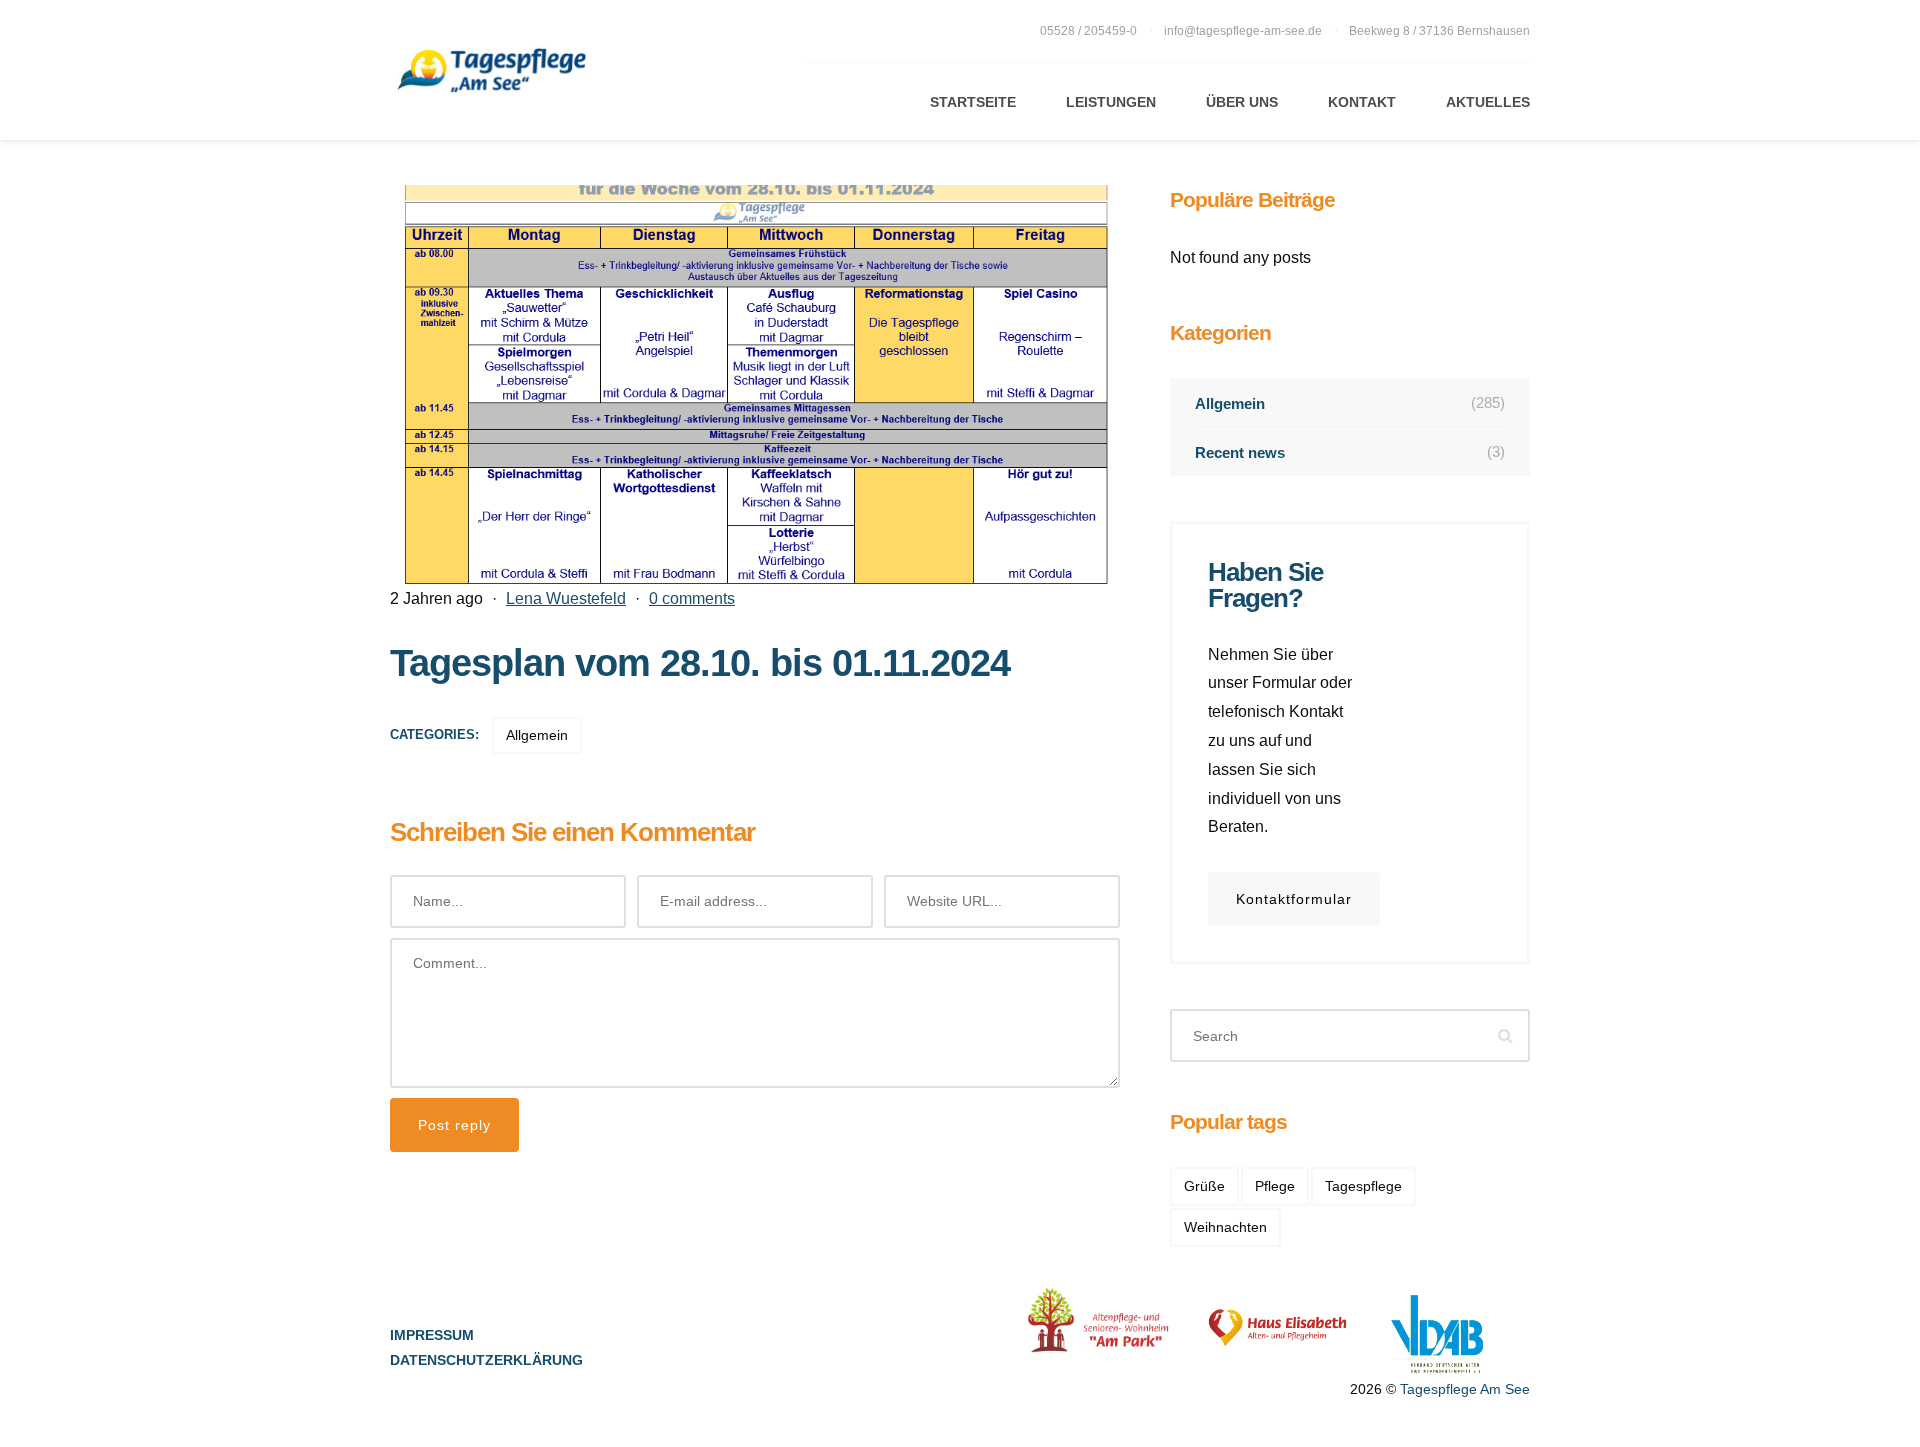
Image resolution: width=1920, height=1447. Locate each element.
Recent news (1350, 452)
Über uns (1242, 102)
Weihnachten (1225, 1227)
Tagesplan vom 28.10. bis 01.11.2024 (700, 663)
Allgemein (537, 735)
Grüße (1204, 1186)
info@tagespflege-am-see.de (1243, 31)
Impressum (432, 1335)
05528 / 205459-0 (1090, 31)
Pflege (1275, 1186)
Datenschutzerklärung (486, 1360)
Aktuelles (1488, 102)
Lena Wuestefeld (566, 598)
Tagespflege (1363, 1186)
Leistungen (1111, 102)
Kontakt (1362, 102)
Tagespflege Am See (1465, 1389)
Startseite (973, 102)
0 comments (692, 598)
